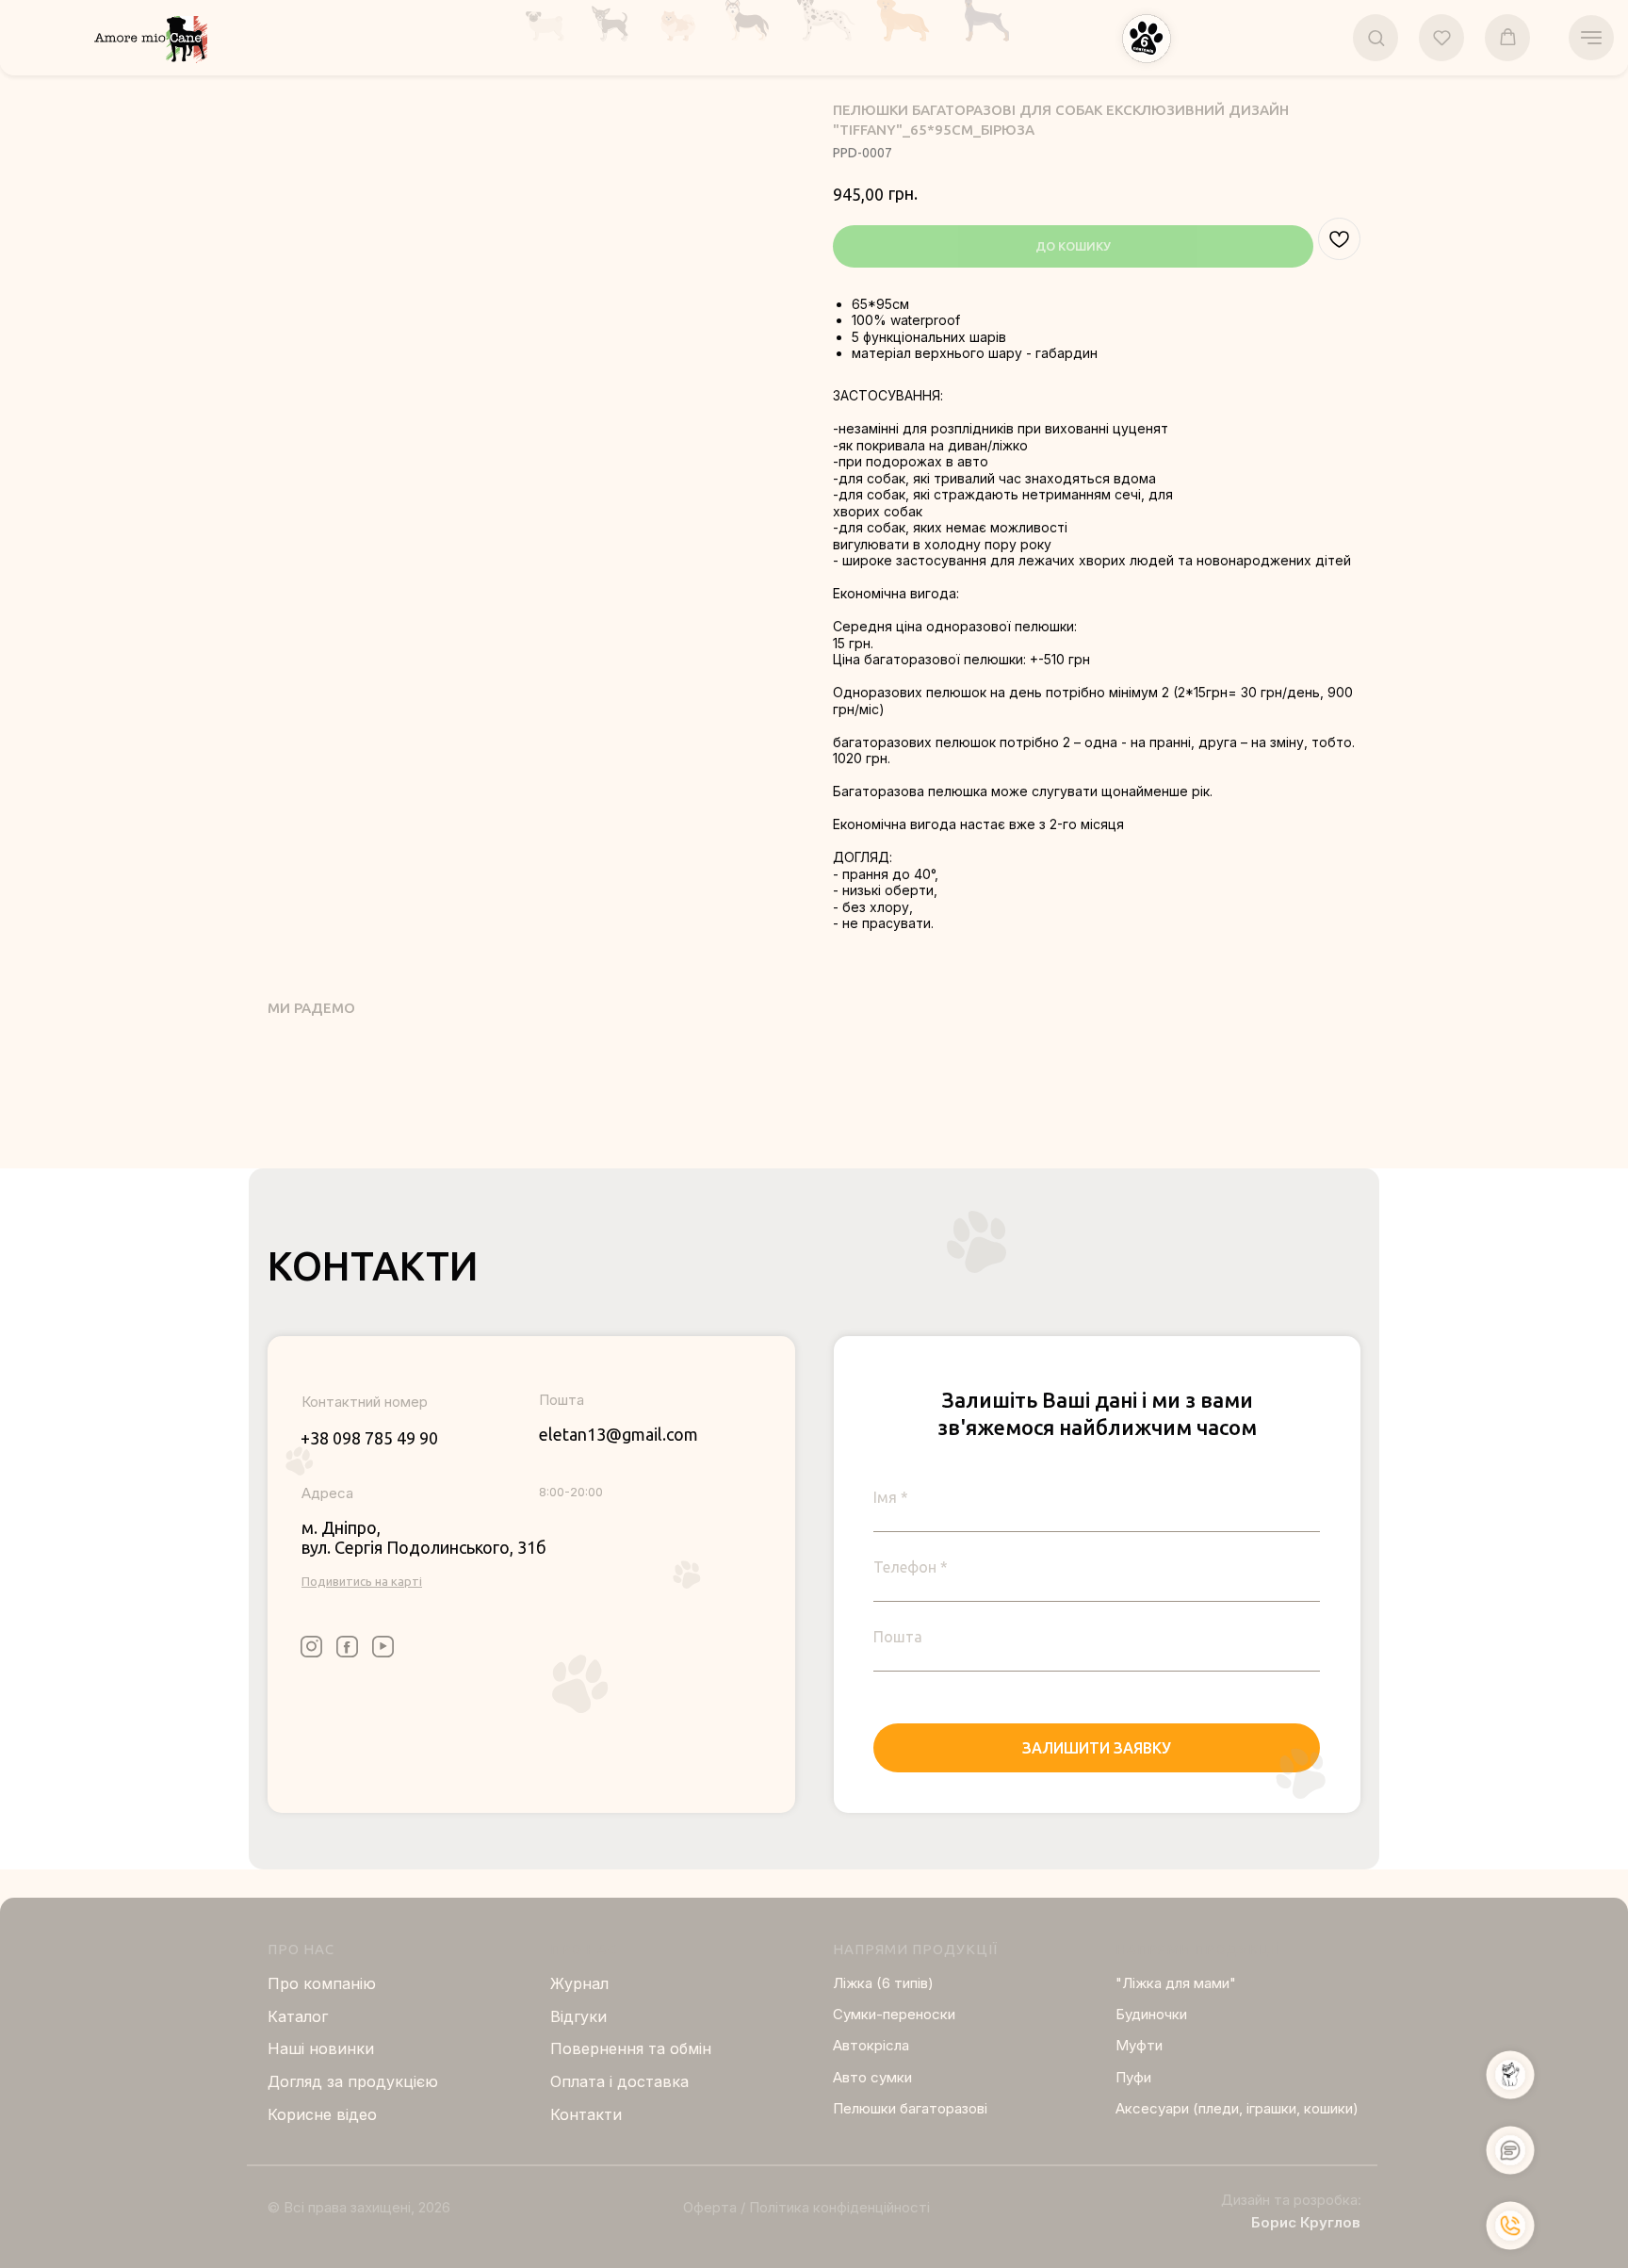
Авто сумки (872, 2077)
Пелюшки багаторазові (910, 2108)
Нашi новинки (321, 2048)
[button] (1147, 39)
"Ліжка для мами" (1176, 1983)
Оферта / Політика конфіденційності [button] (806, 2207)
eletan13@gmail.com (619, 1434)
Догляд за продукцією (353, 2081)
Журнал (579, 1983)
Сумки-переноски (894, 2014)
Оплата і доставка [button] (619, 2081)
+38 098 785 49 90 (369, 1438)
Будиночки (1151, 2014)
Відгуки (578, 2016)
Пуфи (1133, 2077)
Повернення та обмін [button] (631, 2048)
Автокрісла (871, 2045)
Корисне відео (322, 2114)
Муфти (1139, 2045)
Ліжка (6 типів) (883, 1983)
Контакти (586, 2114)
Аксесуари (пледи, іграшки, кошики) (1237, 2108)
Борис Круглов (1306, 2222)
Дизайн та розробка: (1291, 2200)
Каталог (298, 2016)
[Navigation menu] (1591, 38)
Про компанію (322, 1983)
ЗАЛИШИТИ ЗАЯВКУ (1097, 1748)
